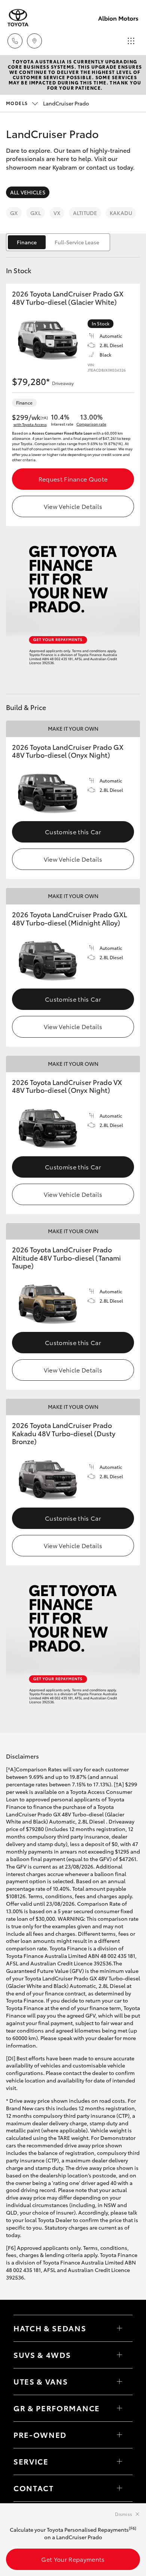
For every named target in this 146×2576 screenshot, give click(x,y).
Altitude (85, 213)
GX (14, 213)
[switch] (58, 242)
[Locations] (34, 41)
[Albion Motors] (18, 18)
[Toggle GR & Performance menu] (119, 2408)
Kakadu (121, 213)
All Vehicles (28, 192)
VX (57, 213)
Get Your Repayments (73, 2559)
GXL (35, 213)
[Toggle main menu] (131, 41)
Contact (34, 2488)
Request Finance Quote (73, 479)
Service (31, 2461)
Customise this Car (73, 831)
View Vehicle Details (73, 506)
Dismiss (124, 2514)
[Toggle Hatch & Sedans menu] (119, 2328)
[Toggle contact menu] (119, 2435)
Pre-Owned (40, 2435)
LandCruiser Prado (48, 103)
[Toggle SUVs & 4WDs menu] (119, 2355)
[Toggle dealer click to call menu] (15, 41)
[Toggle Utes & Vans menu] (119, 2382)
